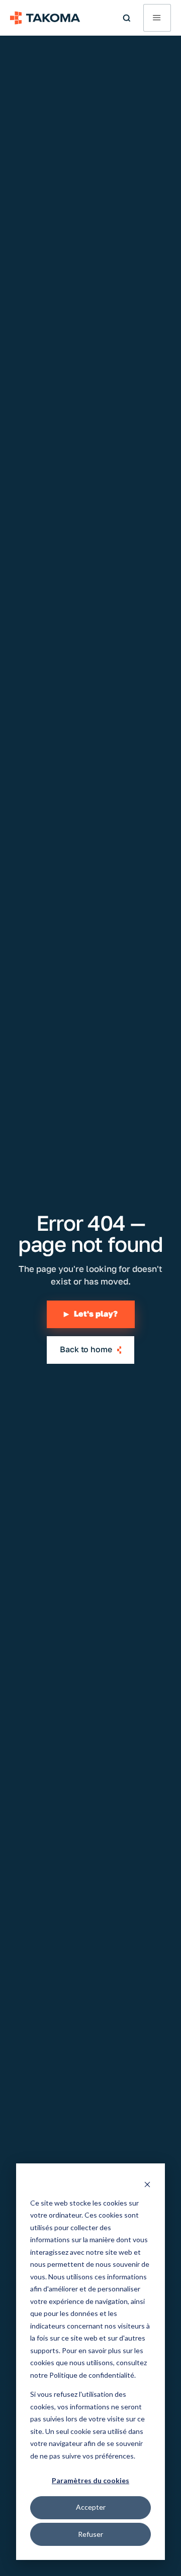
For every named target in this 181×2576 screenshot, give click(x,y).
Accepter (91, 2507)
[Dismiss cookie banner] (147, 2184)
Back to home (86, 1349)
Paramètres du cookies (90, 2480)
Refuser (90, 2534)
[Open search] (127, 18)
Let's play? (91, 1314)
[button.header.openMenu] (157, 18)
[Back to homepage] (45, 18)
